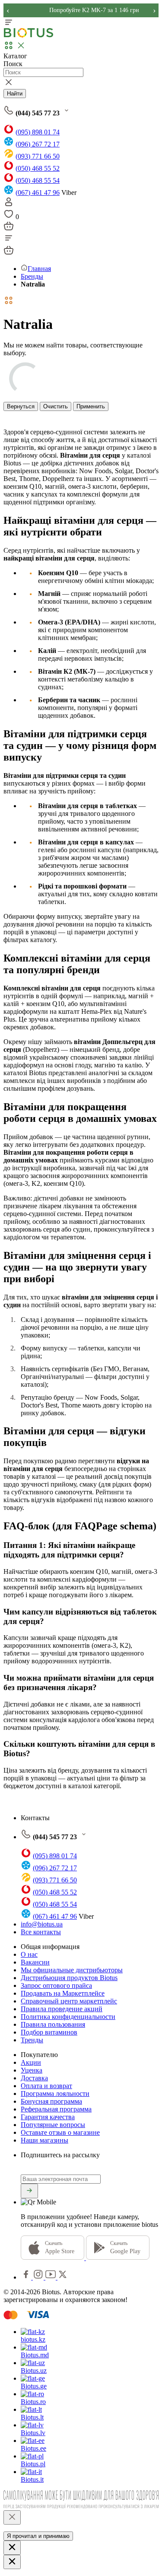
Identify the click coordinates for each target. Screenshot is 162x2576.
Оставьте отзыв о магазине (60, 2132)
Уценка (32, 2070)
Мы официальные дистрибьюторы (72, 1970)
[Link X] (63, 2277)
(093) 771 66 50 (38, 156)
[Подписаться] (29, 2191)
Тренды (32, 2040)
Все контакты (41, 1932)
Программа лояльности (55, 2094)
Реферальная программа (56, 2109)
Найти (15, 94)
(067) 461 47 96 (38, 193)
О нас (29, 1954)
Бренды (32, 276)
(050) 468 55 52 (38, 168)
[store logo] (29, 36)
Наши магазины (44, 2140)
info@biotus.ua (42, 1924)
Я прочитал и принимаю (38, 2536)
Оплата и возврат (46, 2086)
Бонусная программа (51, 2101)
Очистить (56, 406)
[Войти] (9, 205)
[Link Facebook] (27, 2277)
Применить (91, 406)
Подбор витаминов (49, 2032)
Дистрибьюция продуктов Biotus (69, 1978)
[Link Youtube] (51, 2277)
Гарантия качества (48, 2117)
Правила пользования (53, 2024)
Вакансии (35, 1962)
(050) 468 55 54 (38, 180)
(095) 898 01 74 (38, 132)
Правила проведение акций (62, 2009)
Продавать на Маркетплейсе (63, 1993)
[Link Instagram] (39, 2277)
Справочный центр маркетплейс (69, 2001)
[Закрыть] (12, 2517)
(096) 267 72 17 (38, 144)
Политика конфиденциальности (68, 2017)
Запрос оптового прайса (56, 1985)
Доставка (34, 2078)
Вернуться (21, 406)
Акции (31, 2062)
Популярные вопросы (53, 2125)
